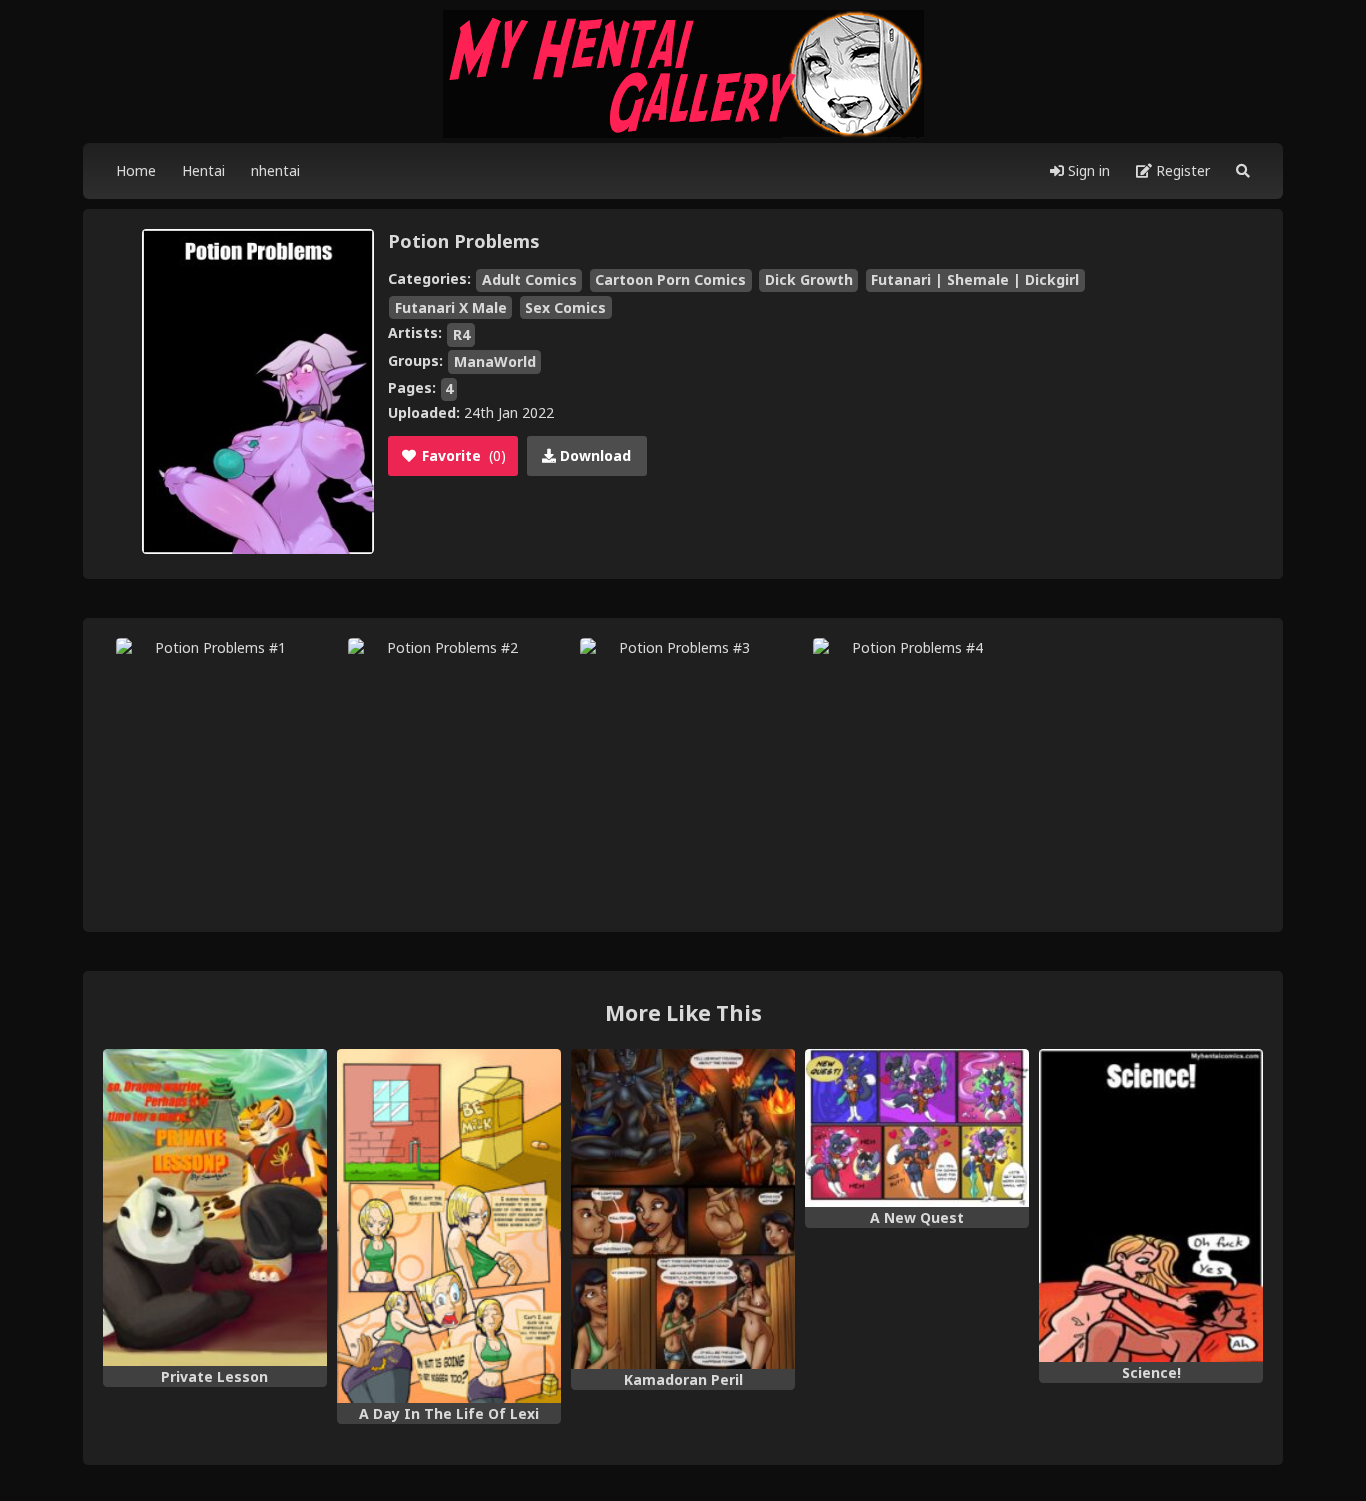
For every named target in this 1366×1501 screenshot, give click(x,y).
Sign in (1087, 170)
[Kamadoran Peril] (683, 1209)
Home (136, 170)
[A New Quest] (917, 1128)
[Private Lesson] (215, 1207)
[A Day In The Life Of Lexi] (449, 1226)
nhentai (275, 170)
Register (1181, 170)
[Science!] (1151, 1206)
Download (593, 455)
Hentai (203, 170)
